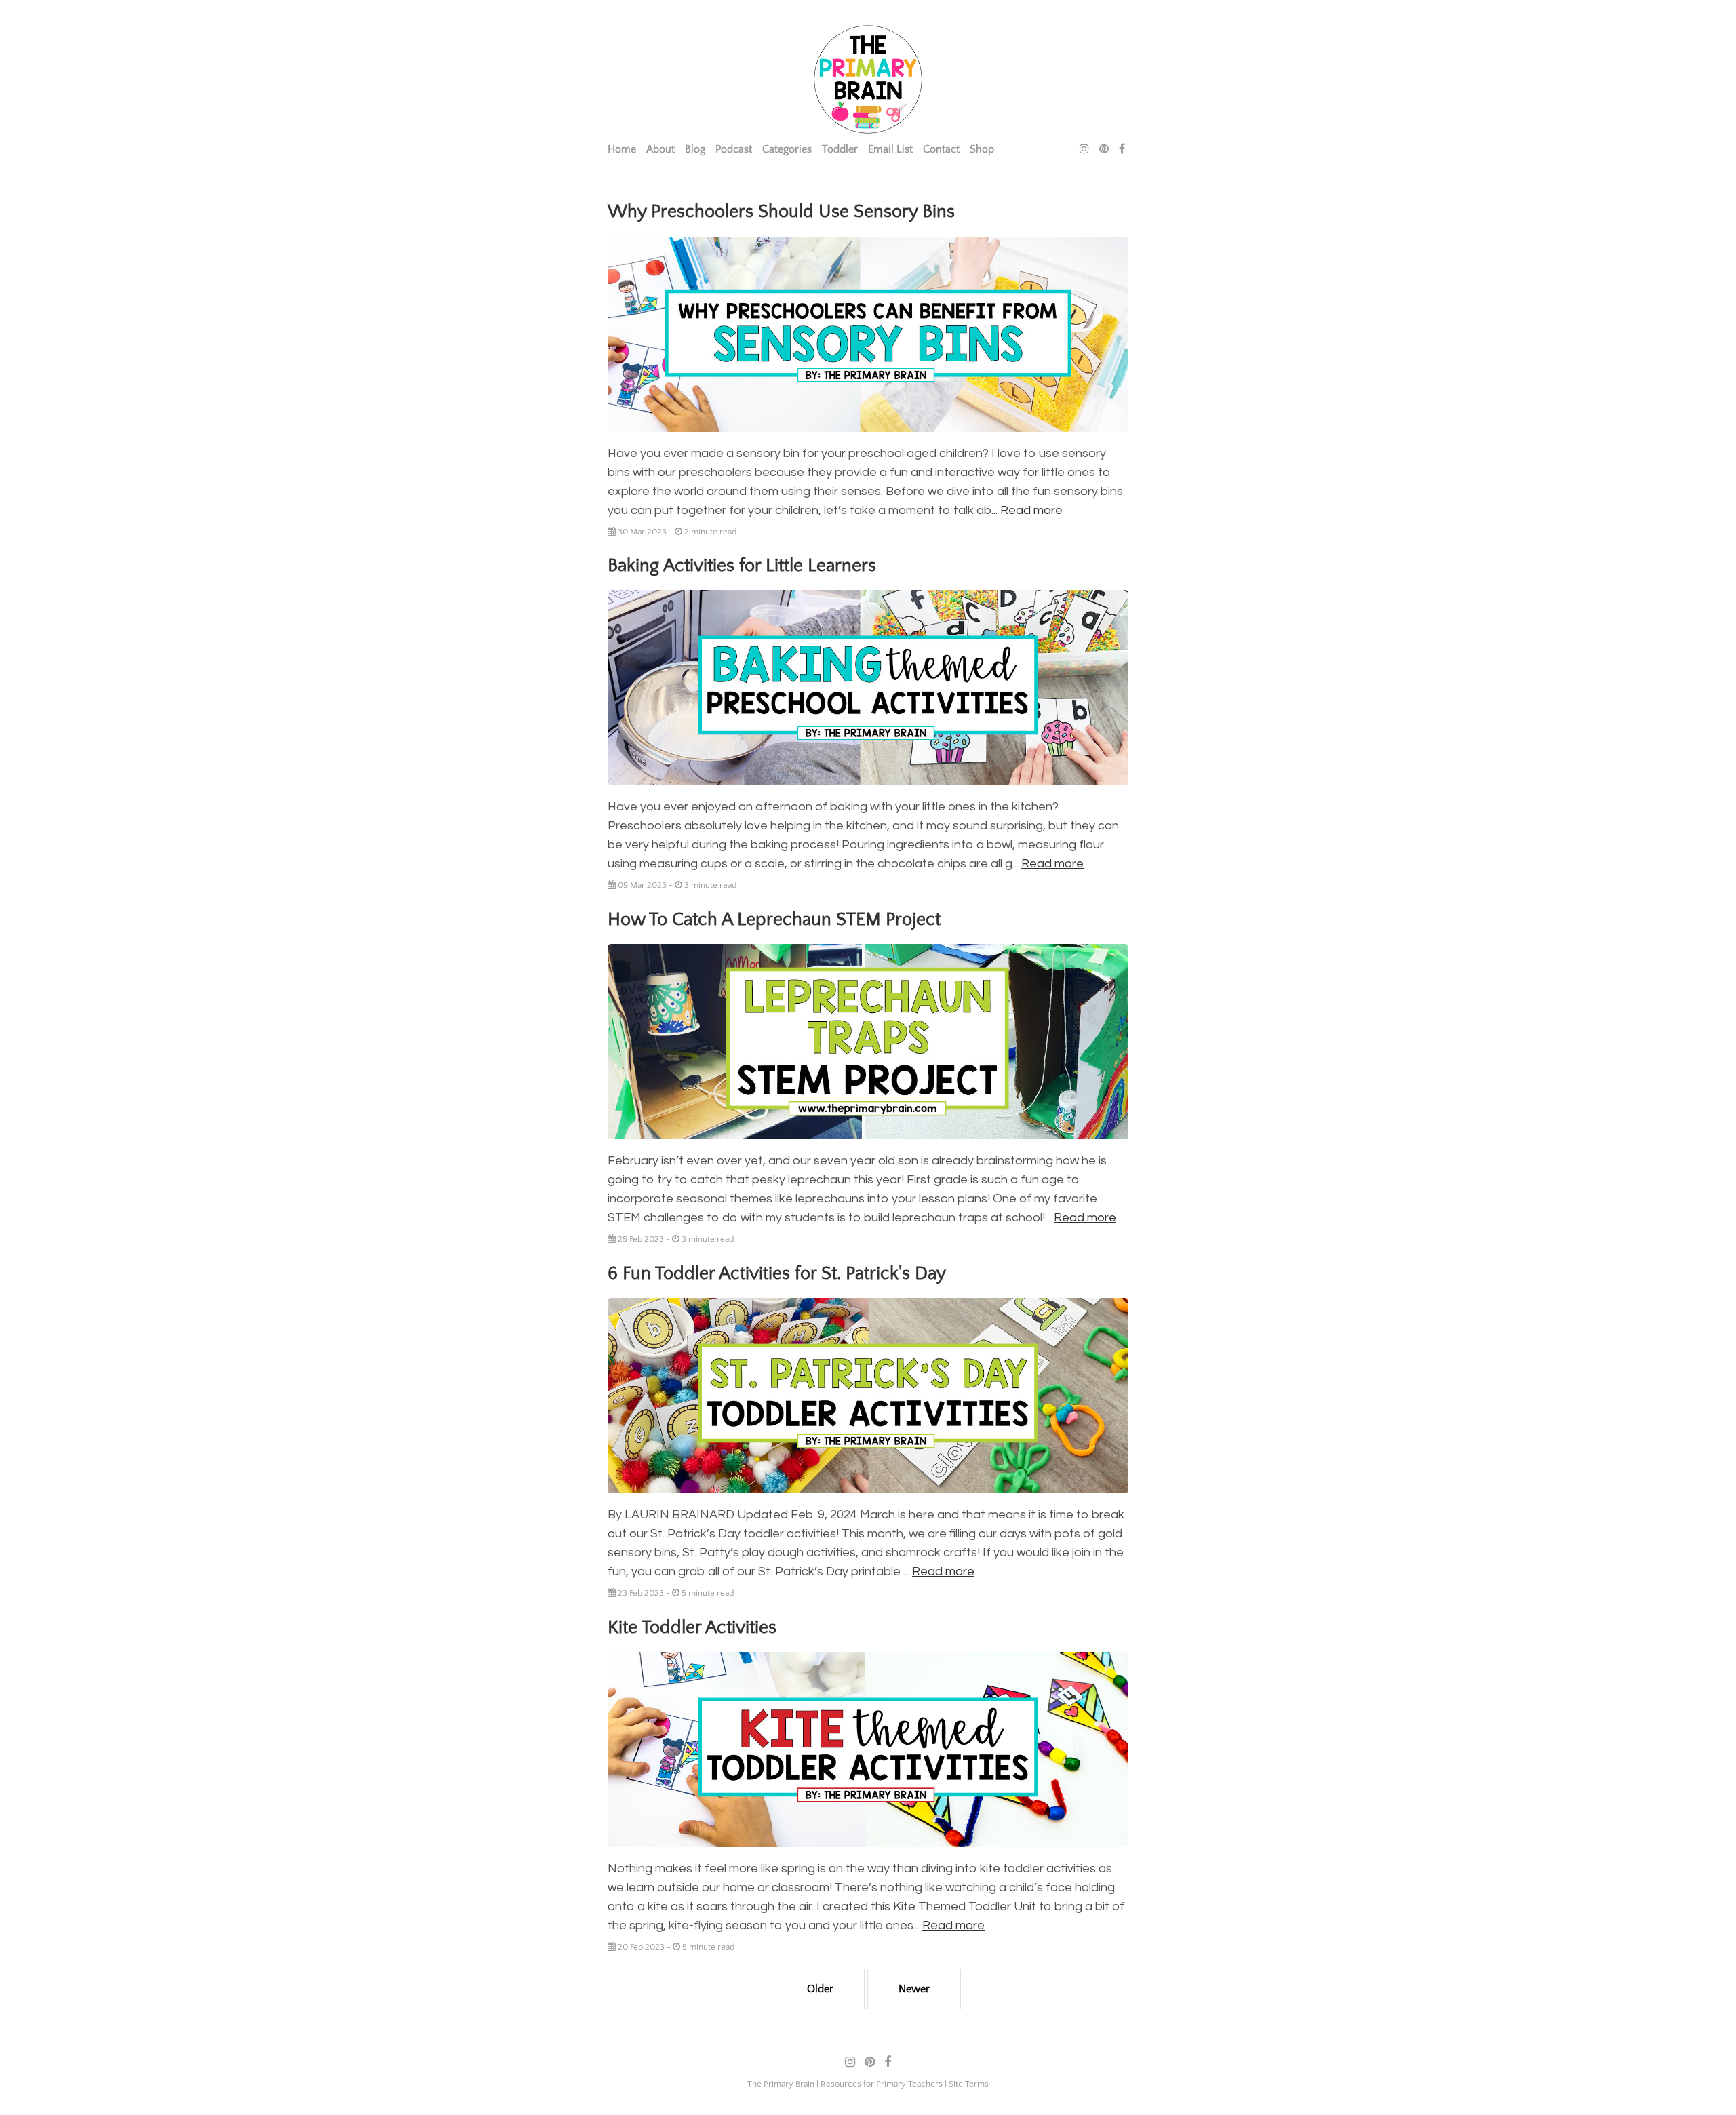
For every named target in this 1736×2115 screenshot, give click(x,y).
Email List (890, 149)
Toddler (840, 149)
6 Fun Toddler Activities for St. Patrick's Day (777, 1273)
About (660, 149)
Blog (695, 149)
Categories (787, 149)
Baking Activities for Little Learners (742, 566)
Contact (941, 149)
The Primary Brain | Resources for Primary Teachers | (848, 2084)
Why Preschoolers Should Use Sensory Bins (781, 212)
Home (622, 149)
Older (820, 1989)
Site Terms (969, 2084)
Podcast (734, 149)
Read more (1031, 510)
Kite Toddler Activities (692, 1627)
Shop (982, 149)
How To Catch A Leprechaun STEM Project (774, 920)
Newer (914, 1989)
